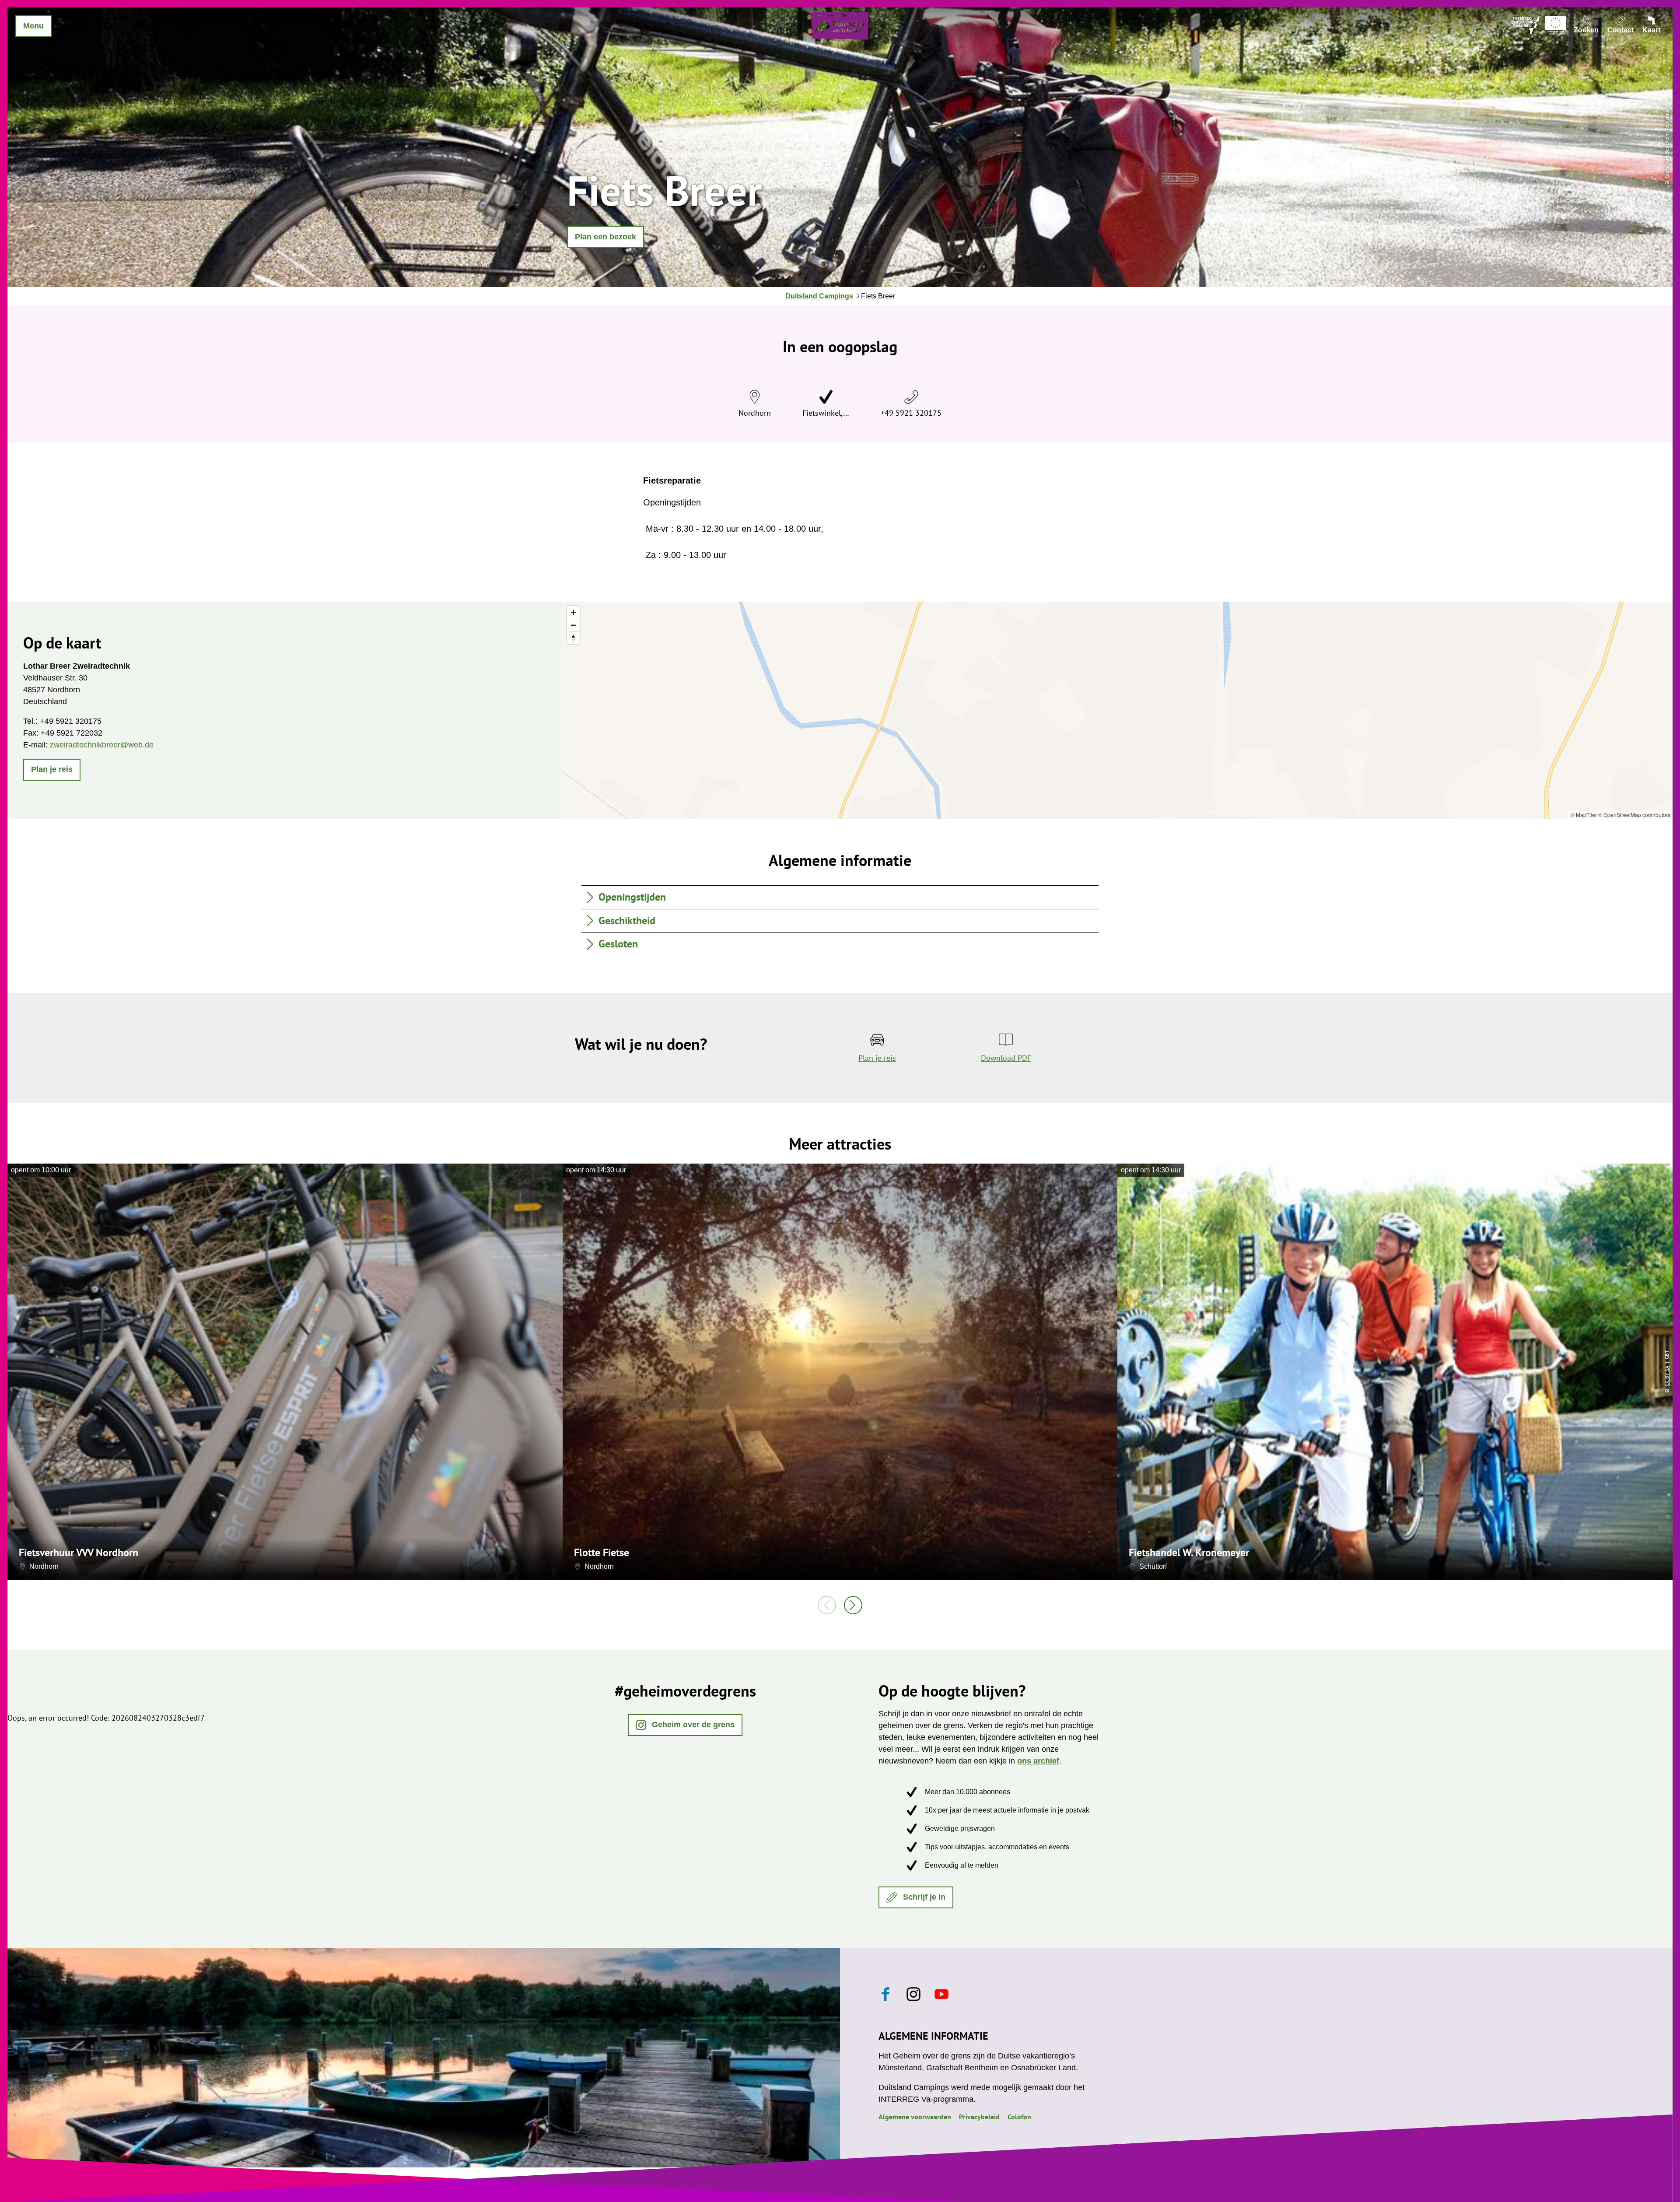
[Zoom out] (573, 625)
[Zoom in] (573, 612)
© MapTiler (1584, 815)
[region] (1118, 710)
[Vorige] (827, 1605)
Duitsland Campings (819, 296)
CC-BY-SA (1667, 1376)
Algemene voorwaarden (915, 2117)
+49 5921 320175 (911, 413)
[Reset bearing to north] (573, 638)
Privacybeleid (979, 2117)
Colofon (1019, 2117)
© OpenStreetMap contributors (1634, 815)
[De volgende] (853, 1605)
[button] (605, 237)
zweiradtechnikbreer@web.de (102, 745)
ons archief (1038, 1761)
